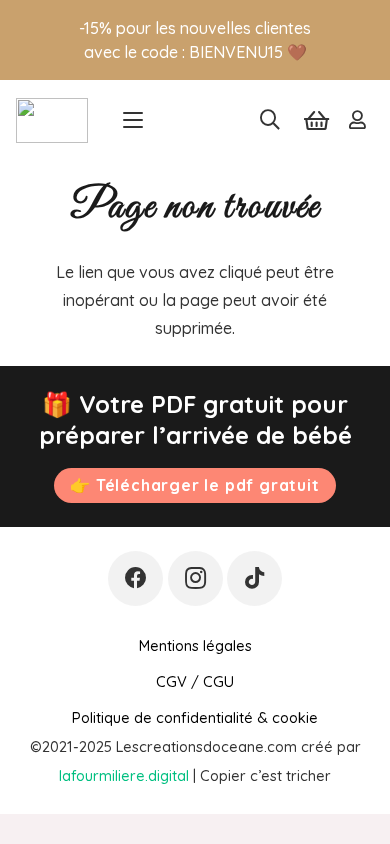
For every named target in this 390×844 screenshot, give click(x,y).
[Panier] (316, 120)
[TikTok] (254, 578)
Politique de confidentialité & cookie (195, 717)
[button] (133, 120)
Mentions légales (195, 645)
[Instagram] (195, 578)
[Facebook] (135, 578)
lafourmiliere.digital (124, 775)
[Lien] (357, 120)
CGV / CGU (195, 681)
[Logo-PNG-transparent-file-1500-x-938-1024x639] (52, 120)
